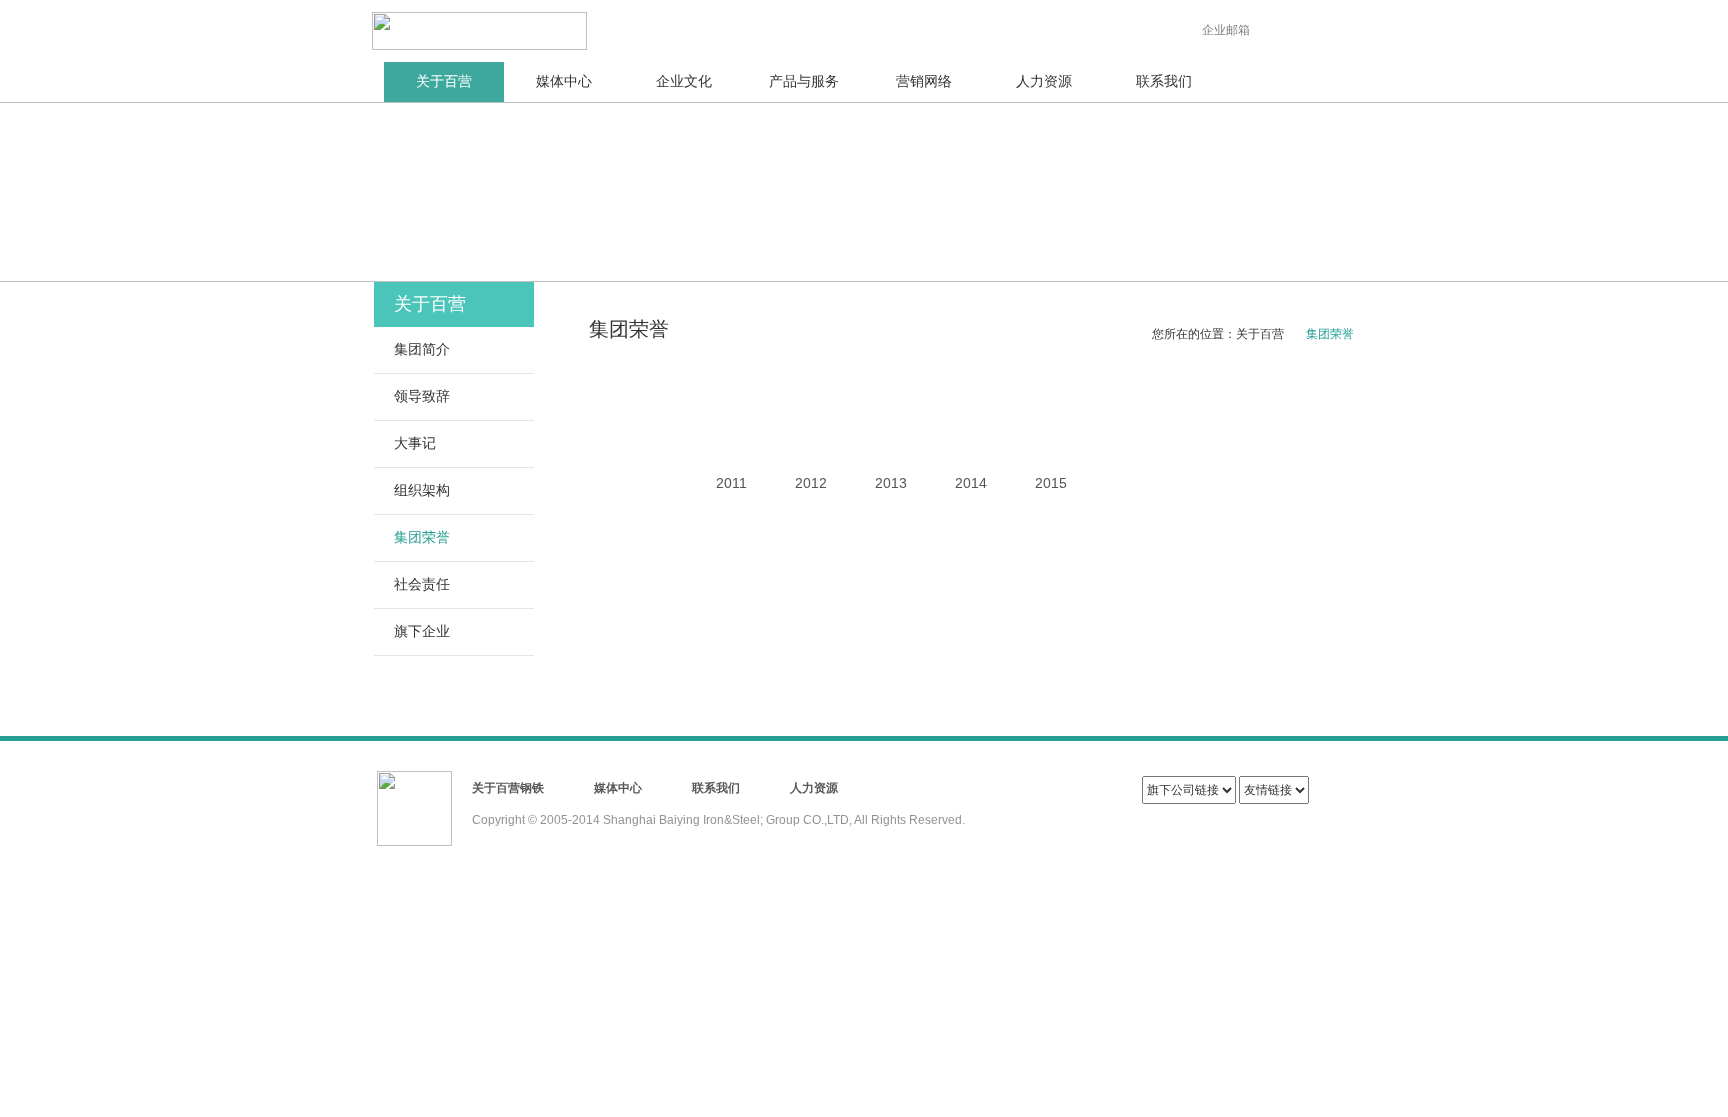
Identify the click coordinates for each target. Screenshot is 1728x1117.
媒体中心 (564, 81)
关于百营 (444, 81)
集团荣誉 (422, 537)
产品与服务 (804, 81)
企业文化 (684, 81)
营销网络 (924, 81)
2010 (651, 408)
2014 (971, 483)
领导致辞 (422, 396)
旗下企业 (422, 631)
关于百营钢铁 (508, 788)
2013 (891, 483)
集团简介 (422, 349)
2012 (811, 483)
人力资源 (1044, 81)
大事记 (415, 443)
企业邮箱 (1226, 30)
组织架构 (422, 490)
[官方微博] (1331, 25)
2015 (1051, 483)
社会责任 (422, 584)
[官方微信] (1293, 25)
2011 (731, 483)
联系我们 (1164, 81)
